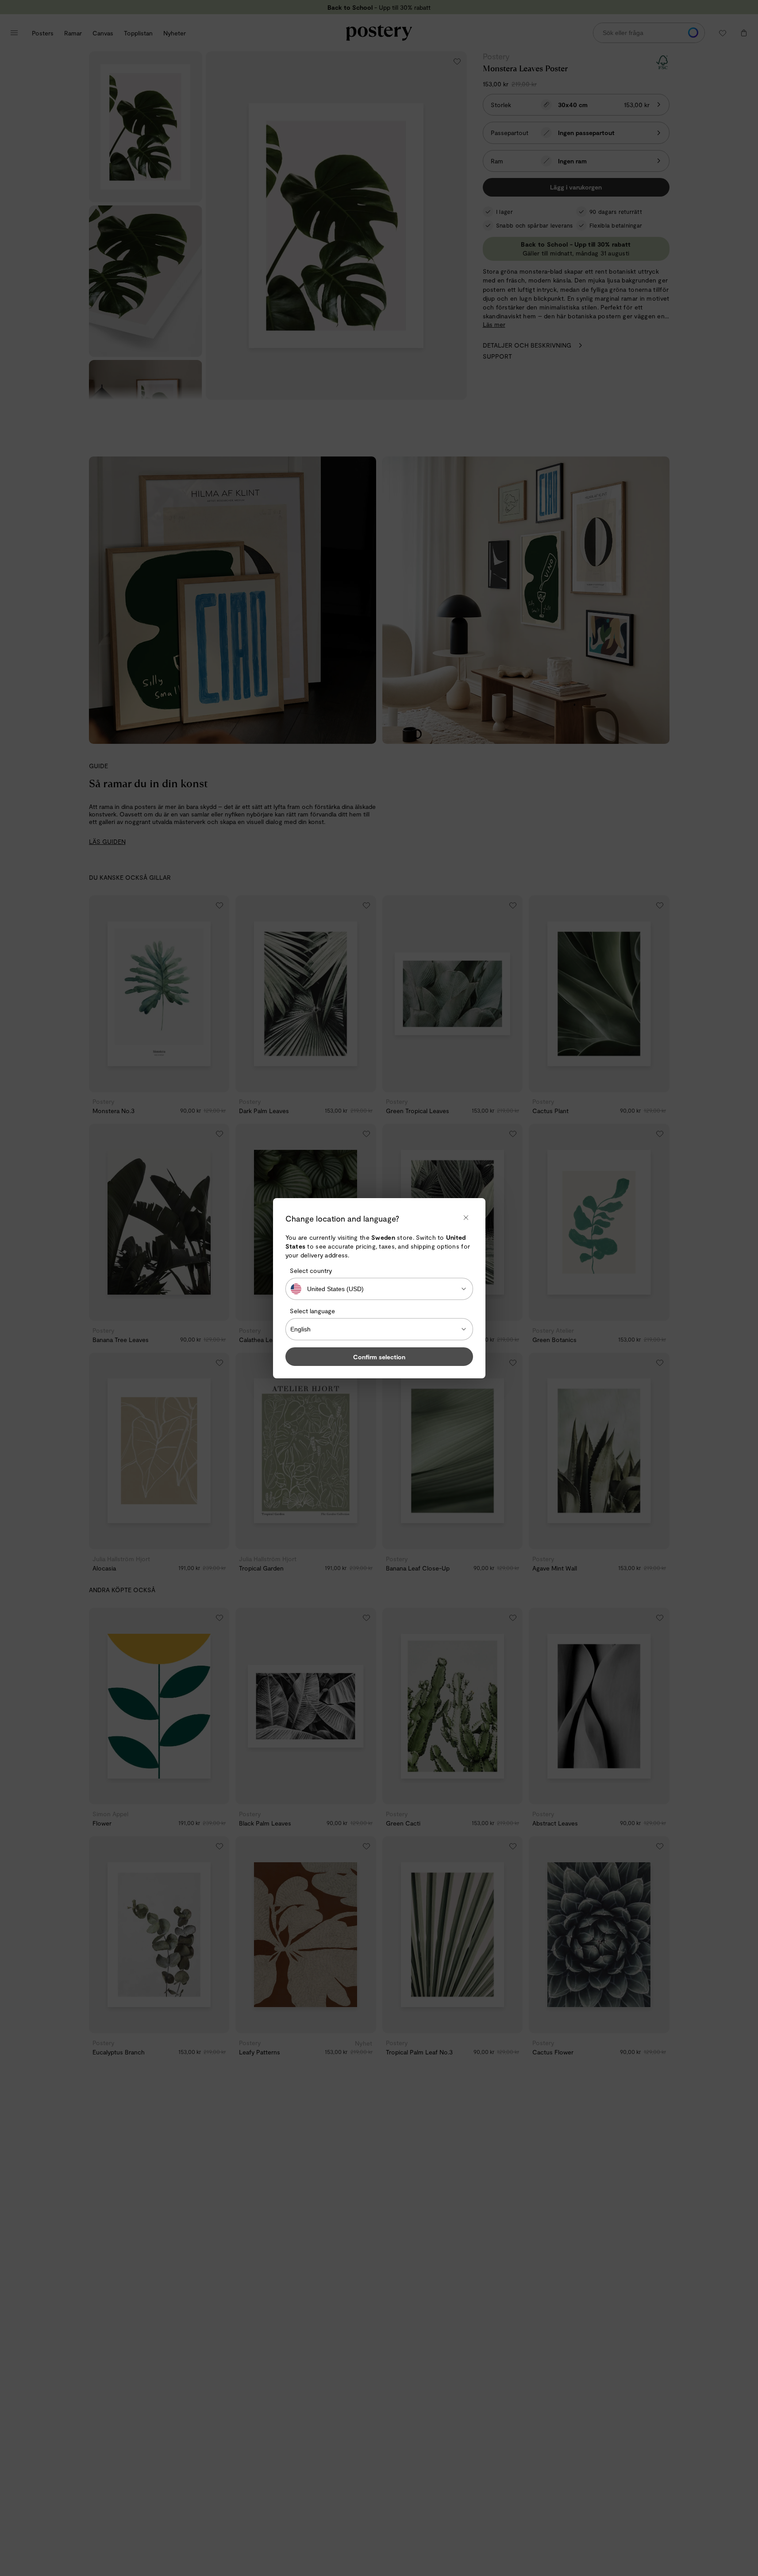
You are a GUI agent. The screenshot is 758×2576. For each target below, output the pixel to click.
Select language (312, 1311)
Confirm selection (379, 1356)
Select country (311, 1271)
